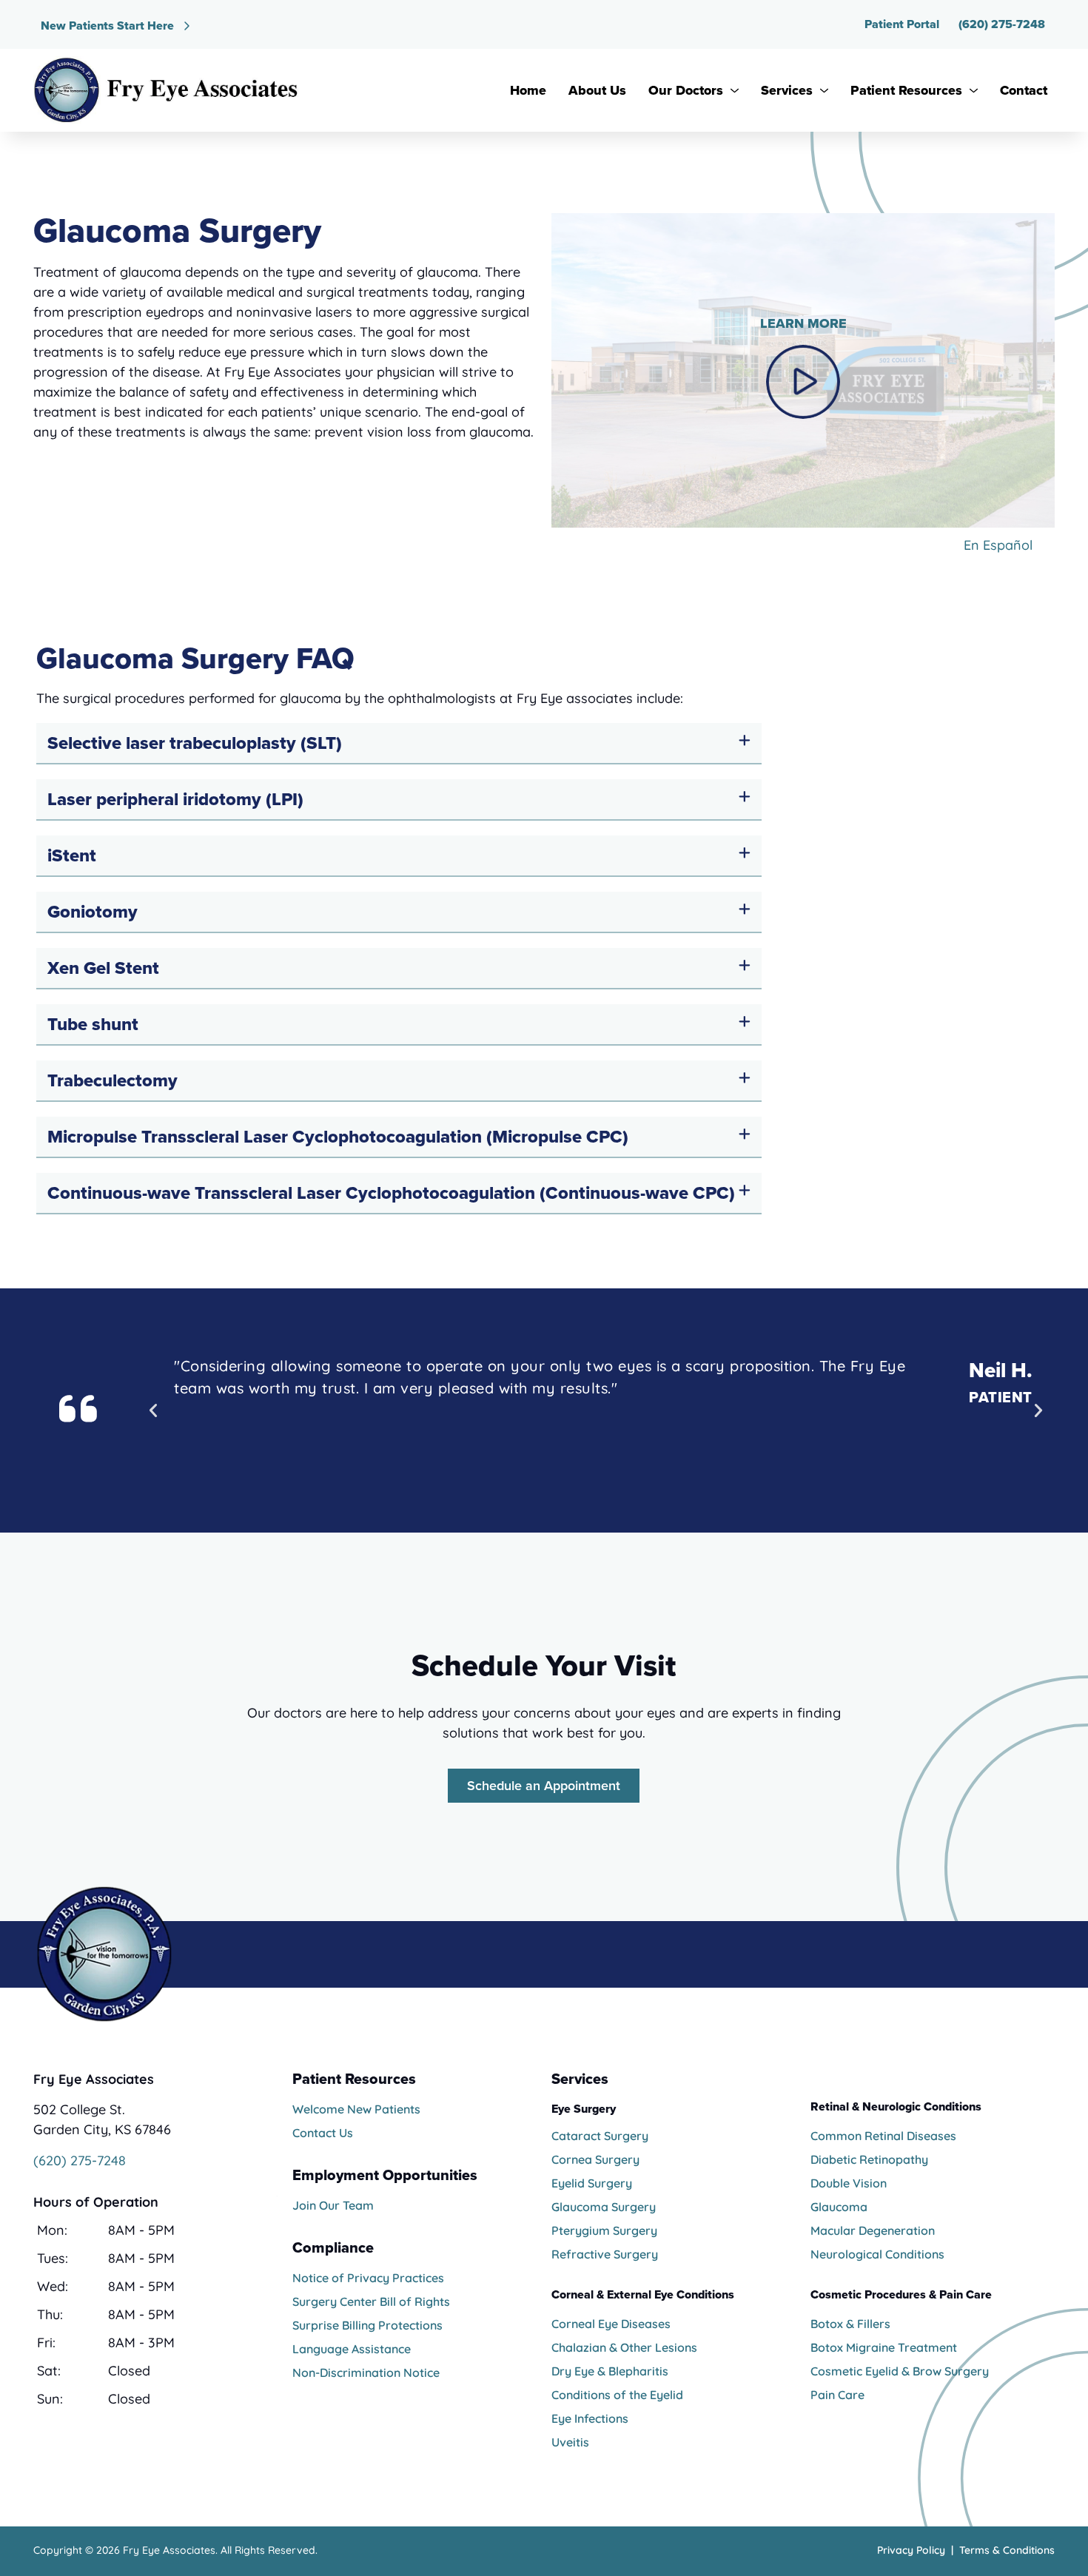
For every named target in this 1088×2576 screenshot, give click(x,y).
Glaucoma (839, 2207)
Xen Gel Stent (103, 968)
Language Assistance (352, 2349)
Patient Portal (902, 24)
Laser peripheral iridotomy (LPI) (175, 799)
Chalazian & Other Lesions (624, 2347)
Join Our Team (333, 2205)
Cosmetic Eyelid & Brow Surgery (900, 2371)
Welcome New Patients (356, 2109)
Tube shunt (93, 1024)
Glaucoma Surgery (604, 2207)
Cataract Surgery (600, 2136)
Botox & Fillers (850, 2324)
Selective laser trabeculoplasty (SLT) (195, 743)
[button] (399, 744)
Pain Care (837, 2395)
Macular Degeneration (873, 2230)
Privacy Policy (911, 2550)
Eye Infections (590, 2418)
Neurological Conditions (877, 2254)
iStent (72, 855)
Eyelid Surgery (592, 2183)
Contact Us (323, 2133)
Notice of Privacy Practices (368, 2278)
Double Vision (849, 2183)
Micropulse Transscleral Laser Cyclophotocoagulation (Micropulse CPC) (338, 1137)
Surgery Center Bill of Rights (371, 2301)
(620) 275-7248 (1002, 24)
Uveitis (570, 2442)
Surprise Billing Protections (367, 2325)
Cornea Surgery (595, 2159)
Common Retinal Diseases (883, 2136)
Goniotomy (93, 912)
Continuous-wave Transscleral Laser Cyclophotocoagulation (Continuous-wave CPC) (391, 1193)
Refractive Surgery (605, 2254)
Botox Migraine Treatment (884, 2347)
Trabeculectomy (113, 1080)
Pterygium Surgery (604, 2230)
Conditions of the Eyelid (617, 2395)
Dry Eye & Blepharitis (610, 2371)
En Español (998, 545)
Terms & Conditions (1007, 2550)
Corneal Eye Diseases (611, 2324)
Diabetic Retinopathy (869, 2159)
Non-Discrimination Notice (366, 2372)
